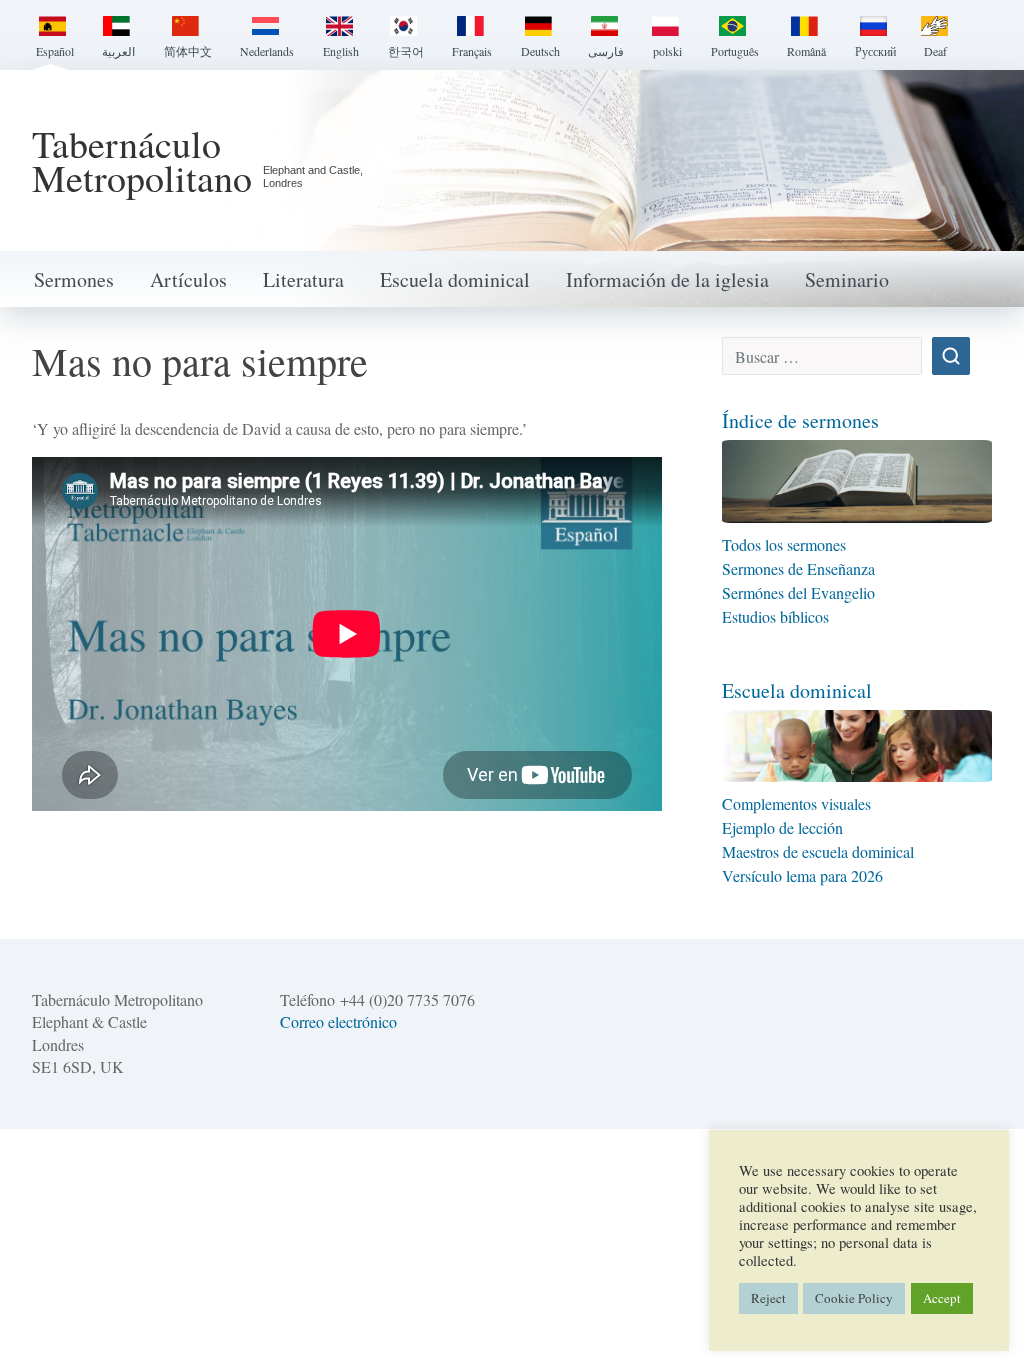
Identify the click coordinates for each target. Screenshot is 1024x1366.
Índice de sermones (800, 420)
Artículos (188, 279)
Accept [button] (942, 1298)
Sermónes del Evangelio (798, 592)
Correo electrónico (338, 1021)
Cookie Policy (854, 1298)
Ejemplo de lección (782, 827)
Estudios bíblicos (775, 616)
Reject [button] (768, 1298)
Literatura (303, 279)
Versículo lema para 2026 (802, 875)
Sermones (74, 279)
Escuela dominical (455, 279)
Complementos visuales (796, 803)
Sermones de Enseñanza (798, 568)
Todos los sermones (786, 544)
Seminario (847, 279)
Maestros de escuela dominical (818, 851)
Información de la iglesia (667, 279)
